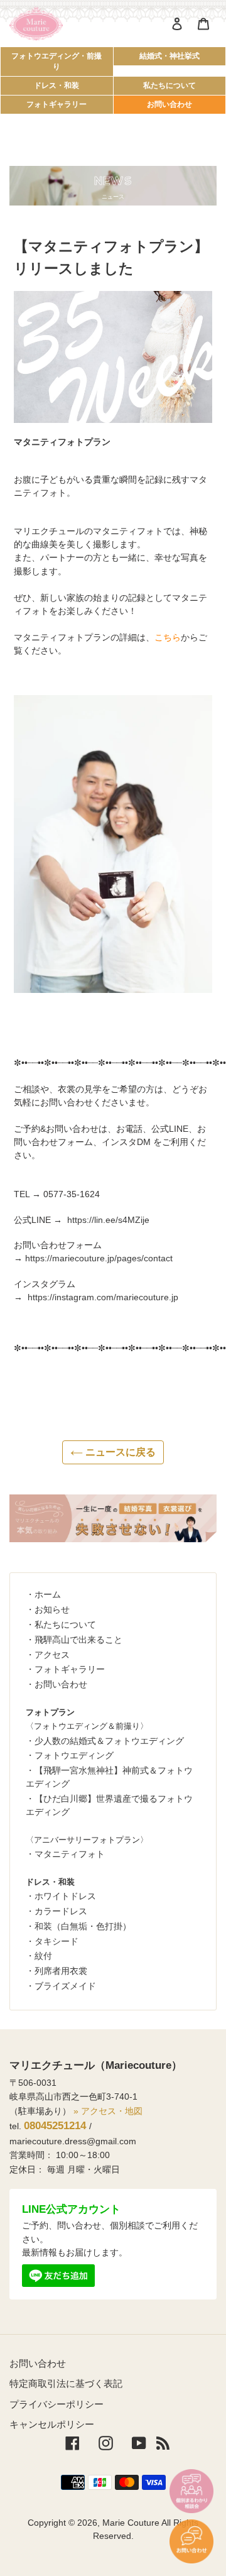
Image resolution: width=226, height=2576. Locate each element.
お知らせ (52, 1609)
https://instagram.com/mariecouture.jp (103, 1297)
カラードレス (61, 1911)
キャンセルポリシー (52, 2424)
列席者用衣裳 (61, 1971)
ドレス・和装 (56, 85)
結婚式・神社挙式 (169, 56)
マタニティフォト (70, 1854)
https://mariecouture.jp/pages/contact (99, 1258)
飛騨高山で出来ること (78, 1640)
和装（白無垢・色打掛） (83, 1926)
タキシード (56, 1941)
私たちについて (169, 85)
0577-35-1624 (72, 1194)
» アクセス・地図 (108, 2111)
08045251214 (55, 2126)
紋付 (43, 1956)
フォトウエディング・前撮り (56, 61)
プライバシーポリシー (56, 2404)
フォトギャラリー (56, 104)
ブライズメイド (65, 1986)
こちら (168, 637)
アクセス (52, 1655)
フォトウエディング (74, 1755)
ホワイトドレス (65, 1896)
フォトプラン (50, 1712)
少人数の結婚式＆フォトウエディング (109, 1741)
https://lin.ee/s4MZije (108, 1220)
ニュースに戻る (119, 1452)
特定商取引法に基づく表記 (66, 2383)
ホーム (48, 1594)
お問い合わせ (169, 104)
